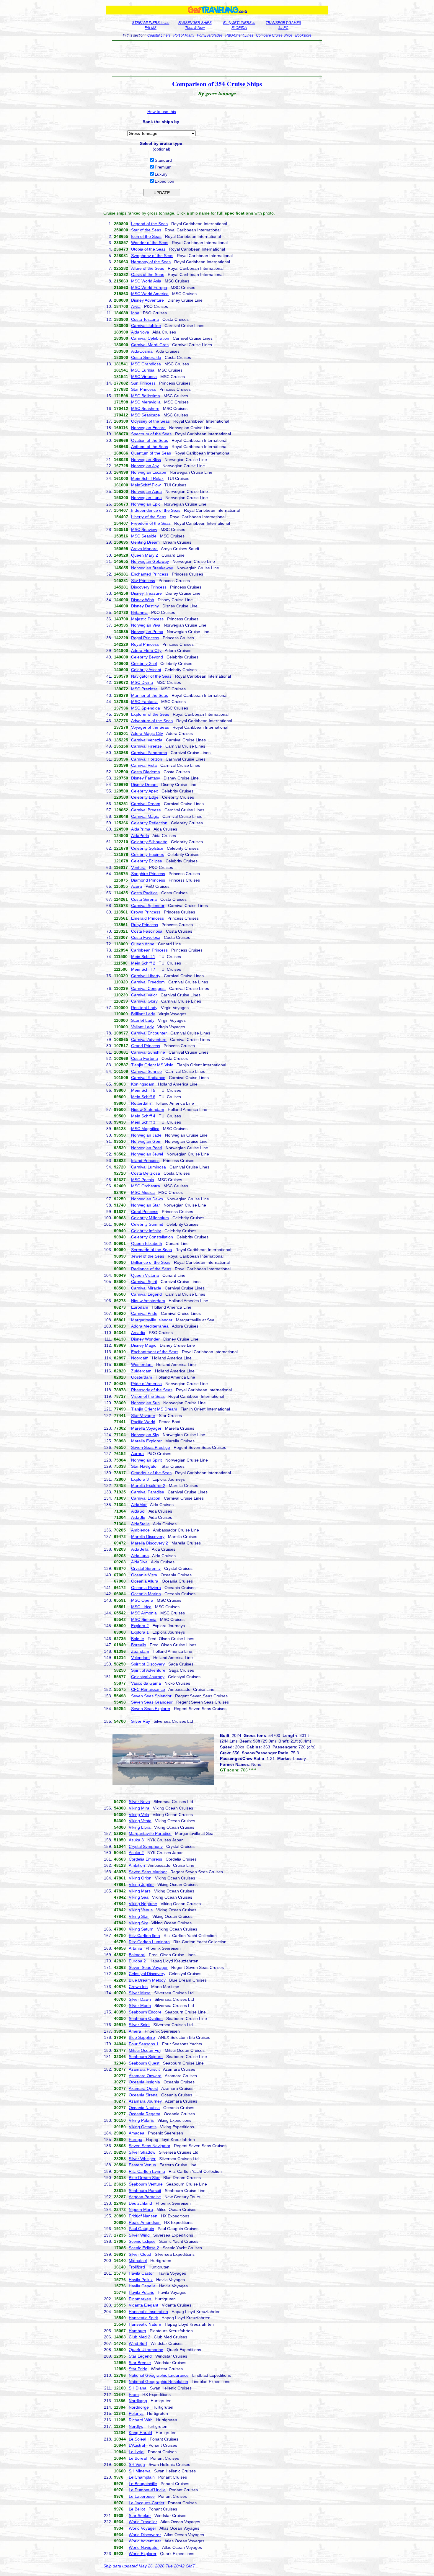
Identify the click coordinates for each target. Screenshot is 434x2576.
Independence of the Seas (156, 510)
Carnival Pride (144, 1313)
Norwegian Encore (148, 428)
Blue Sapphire (142, 2037)
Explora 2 (140, 1626)
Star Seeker (140, 2515)
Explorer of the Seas (150, 714)
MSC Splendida (146, 708)
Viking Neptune (143, 1904)
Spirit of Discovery (148, 1664)
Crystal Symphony (146, 1846)
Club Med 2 (139, 2337)
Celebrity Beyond (147, 657)
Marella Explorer (146, 1441)
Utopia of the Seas (148, 249)
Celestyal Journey (148, 1677)
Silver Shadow (142, 2152)
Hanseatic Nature (145, 2324)
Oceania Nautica (144, 2108)
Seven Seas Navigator (150, 2146)
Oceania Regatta (145, 2114)
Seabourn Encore (145, 2012)
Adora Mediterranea (150, 1326)
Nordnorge (139, 2407)
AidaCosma (142, 351)
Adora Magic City (147, 733)
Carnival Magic (145, 816)
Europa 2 (137, 1961)
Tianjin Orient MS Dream (154, 1409)
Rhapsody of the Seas (152, 1390)
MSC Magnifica (145, 1129)
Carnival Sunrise (146, 1071)
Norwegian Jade (146, 1135)
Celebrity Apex (145, 791)
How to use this (162, 112)
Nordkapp (138, 2401)
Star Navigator (145, 1466)
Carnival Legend (146, 1294)
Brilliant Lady (143, 1014)
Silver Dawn (140, 1999)
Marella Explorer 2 (148, 1485)
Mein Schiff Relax (147, 478)
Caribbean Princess (149, 950)
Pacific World (143, 1422)
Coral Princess (145, 1212)
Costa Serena (144, 899)
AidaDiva (139, 1562)
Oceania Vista (144, 1575)
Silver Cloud (140, 2254)
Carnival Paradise (148, 1492)
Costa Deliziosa (146, 1173)
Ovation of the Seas (150, 440)
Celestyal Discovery (147, 1974)
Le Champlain (142, 2477)
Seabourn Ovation (146, 2018)
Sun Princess (143, 383)
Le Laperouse (142, 2496)
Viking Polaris (141, 2120)
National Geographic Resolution (158, 2382)
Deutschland (140, 2203)
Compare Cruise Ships (274, 35)
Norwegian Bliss (146, 460)
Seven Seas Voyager (148, 1967)
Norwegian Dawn (147, 1199)
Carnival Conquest (148, 988)
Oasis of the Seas (148, 274)
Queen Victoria (145, 1275)
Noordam (140, 1358)
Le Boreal (138, 2458)
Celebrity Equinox (147, 854)
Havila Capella (142, 2286)
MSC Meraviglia (146, 402)
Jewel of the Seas (148, 1256)
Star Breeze (140, 2363)
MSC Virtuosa (144, 377)
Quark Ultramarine (146, 2350)
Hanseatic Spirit (143, 2318)
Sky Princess (143, 581)
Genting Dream (145, 542)
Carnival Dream (146, 804)
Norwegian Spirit (146, 1460)
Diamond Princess (148, 880)
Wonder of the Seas (150, 243)
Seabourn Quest (144, 2063)
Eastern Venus (142, 2165)
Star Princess (143, 389)
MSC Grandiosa (146, 364)
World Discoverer (145, 2535)
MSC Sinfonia (144, 1619)
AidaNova (140, 332)
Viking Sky (138, 1923)
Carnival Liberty (146, 976)
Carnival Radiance (148, 1078)
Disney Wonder (145, 1339)
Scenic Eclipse (142, 2241)
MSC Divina (142, 682)
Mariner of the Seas (150, 695)
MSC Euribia (143, 370)
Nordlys (136, 2426)
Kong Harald (140, 2433)
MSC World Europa (149, 287)
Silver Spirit (139, 2025)
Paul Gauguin (141, 2229)
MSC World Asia (146, 281)
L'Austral (137, 2445)
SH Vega (137, 2464)
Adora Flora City (146, 650)
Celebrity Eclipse (147, 861)
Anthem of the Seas (150, 447)
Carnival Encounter (149, 1033)
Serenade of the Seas (151, 1250)
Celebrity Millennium (150, 1218)
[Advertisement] (217, 58)
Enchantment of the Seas (155, 1352)
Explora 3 (140, 1479)
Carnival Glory (144, 1001)
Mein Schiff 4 (143, 1116)
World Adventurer (145, 2541)
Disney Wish (143, 600)
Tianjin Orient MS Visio (152, 1065)
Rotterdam (141, 1103)
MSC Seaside (144, 536)
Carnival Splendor (148, 905)
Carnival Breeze (146, 810)
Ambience (140, 1530)
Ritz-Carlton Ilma (144, 1936)
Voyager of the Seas (150, 727)
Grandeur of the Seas (151, 1473)
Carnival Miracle (146, 1288)
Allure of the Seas (148, 268)
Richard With (141, 2420)
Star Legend (140, 2356)
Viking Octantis (143, 2127)
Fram (134, 2394)
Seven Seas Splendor (151, 1696)
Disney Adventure (147, 300)
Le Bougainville (143, 2484)
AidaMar (139, 1505)
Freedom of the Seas (151, 523)
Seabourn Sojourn (146, 2057)
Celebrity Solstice (147, 848)
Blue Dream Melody (147, 1980)
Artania (135, 1948)
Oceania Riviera (146, 1588)
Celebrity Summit (147, 1224)
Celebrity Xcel (144, 663)
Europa (136, 2139)
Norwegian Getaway (150, 561)
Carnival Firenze (146, 746)
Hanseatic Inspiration (148, 2312)
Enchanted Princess (150, 574)
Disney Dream (144, 784)
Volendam (140, 1658)
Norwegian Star (146, 1205)
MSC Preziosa (144, 689)
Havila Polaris (141, 2292)
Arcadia (138, 1333)
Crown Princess (146, 912)
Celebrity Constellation (152, 1237)
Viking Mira (139, 1808)
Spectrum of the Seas (151, 434)
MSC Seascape (146, 415)
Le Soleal (137, 2439)
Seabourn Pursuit (145, 2191)
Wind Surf (138, 2343)
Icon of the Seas (146, 236)
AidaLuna (140, 1556)
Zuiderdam (141, 1371)
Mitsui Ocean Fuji (145, 2050)
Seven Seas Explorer (151, 1709)
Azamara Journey (145, 2101)
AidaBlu (138, 1517)
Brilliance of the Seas (151, 1262)
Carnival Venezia (147, 740)
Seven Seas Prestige (151, 1447)
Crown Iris (138, 1987)
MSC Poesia (143, 1180)
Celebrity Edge (145, 797)
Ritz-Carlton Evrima (147, 2171)
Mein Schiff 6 (143, 1097)
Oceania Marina (146, 1594)
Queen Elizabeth (147, 1243)
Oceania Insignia (144, 2082)
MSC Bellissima (146, 396)
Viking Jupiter (141, 1884)
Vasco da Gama (146, 1683)
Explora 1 (140, 1632)
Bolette (138, 1639)
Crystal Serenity (146, 1568)
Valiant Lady (142, 1027)
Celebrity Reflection (149, 823)
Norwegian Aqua (146, 491)
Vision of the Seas (148, 1396)
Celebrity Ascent (146, 670)
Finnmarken (140, 2299)
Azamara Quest (143, 2088)
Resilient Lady (144, 1008)
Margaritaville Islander (152, 1320)
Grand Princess (146, 1046)
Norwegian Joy (145, 466)
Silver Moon (140, 2005)
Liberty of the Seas (149, 517)
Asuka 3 (136, 1840)
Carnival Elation (146, 1498)
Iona (135, 313)
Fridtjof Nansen (143, 2216)
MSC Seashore (145, 408)
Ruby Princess (145, 925)
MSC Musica (143, 1192)
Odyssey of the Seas (150, 421)
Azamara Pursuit (144, 2069)
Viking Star (139, 1916)
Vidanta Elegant (143, 2305)
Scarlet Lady (143, 1020)
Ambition (137, 1865)
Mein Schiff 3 (143, 1122)
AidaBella (140, 1549)
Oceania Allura (145, 1581)
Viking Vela (139, 1815)
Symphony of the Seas (152, 256)
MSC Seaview (144, 529)
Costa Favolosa (146, 937)
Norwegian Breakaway (152, 568)
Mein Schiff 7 (143, 969)
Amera (135, 2031)
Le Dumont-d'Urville (147, 2490)
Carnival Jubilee (146, 326)
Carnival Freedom (148, 982)
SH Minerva (140, 2471)
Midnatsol (138, 2260)
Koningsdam (143, 1084)
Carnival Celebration (150, 338)
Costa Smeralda (146, 357)
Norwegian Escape (149, 472)
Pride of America (146, 1384)
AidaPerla (140, 836)
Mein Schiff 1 (143, 957)
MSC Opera (142, 1600)
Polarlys (136, 2413)
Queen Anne (143, 944)
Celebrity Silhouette (149, 842)
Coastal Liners (159, 35)
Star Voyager (143, 1416)
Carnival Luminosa (149, 1167)
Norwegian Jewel (147, 1154)
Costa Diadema (146, 772)
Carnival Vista (144, 765)
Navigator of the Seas (151, 676)
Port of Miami (184, 35)
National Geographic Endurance (159, 2375)
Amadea (137, 2133)
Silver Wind (139, 2235)
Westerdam (142, 1364)
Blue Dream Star (144, 2178)
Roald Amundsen (145, 2222)
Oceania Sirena (143, 2095)
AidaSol (138, 1511)
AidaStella (140, 1524)
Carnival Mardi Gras (150, 345)
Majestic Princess (147, 619)
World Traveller (143, 2522)
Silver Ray (141, 1721)
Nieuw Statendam (148, 1109)
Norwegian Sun (145, 1403)
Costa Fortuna (145, 1058)
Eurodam (140, 1307)
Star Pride (138, 2369)
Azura (137, 886)
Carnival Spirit (144, 1282)
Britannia (139, 612)
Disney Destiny (145, 606)
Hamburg (137, 2331)
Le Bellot (137, 2509)
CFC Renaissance (148, 1689)
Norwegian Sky (145, 1435)
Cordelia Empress (145, 1859)
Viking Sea (139, 1897)
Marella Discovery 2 (150, 1543)
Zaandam (140, 1651)
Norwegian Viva (146, 625)
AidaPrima (141, 829)
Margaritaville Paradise (150, 1833)
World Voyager (142, 2528)
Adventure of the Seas (152, 721)
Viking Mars (140, 1891)
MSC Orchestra (146, 1186)
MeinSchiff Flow (146, 485)
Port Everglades (210, 35)
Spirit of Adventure (148, 1670)
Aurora (137, 1454)
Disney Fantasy (146, 778)
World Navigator (144, 2547)
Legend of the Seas (149, 224)
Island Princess (145, 1160)
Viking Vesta (140, 1821)
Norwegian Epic (146, 504)
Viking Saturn (141, 1929)
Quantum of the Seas (151, 453)
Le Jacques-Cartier (147, 2503)
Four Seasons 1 (144, 2044)
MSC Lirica (141, 1607)
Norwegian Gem (146, 1141)
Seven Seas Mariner (148, 1872)
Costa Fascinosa (147, 931)
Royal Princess (145, 644)
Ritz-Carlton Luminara (149, 1942)
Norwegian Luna (146, 498)
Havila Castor (141, 2273)
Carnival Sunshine (148, 1052)
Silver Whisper (142, 2159)
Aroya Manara (144, 549)
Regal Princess (145, 638)
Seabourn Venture (146, 2184)
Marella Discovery (148, 1537)
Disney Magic (144, 1345)
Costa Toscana (145, 319)
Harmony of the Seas (151, 262)
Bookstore (303, 35)
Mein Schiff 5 (143, 1090)
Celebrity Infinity (146, 1231)
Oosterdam (142, 1377)
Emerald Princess (147, 918)
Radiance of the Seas (151, 1269)
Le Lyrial (137, 2452)
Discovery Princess (149, 587)
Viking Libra (140, 1827)
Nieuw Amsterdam (148, 1301)
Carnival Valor (144, 995)
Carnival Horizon (147, 759)
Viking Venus (141, 1910)
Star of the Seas (146, 230)
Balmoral (137, 1955)
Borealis (139, 1645)
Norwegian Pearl (147, 1148)
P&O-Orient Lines (239, 35)
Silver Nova (139, 1802)
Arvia (136, 306)
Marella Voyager (146, 1428)
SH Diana (138, 2388)
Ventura (138, 867)
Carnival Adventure (149, 1039)
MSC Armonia (144, 1613)
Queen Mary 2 (145, 555)
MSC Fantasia (144, 702)
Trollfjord (137, 2267)
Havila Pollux (141, 2280)
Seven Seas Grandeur (152, 1702)
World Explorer (143, 2554)
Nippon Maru (141, 2209)
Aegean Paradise (145, 2197)
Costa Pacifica (144, 893)
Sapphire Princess (148, 874)
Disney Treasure (146, 593)
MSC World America (150, 294)
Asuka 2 (136, 1853)
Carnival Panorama (149, 753)
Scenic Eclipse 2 (144, 2248)
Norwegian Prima (147, 632)
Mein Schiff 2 (143, 963)
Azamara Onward (145, 2076)
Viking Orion (140, 1878)
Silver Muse (140, 1993)
